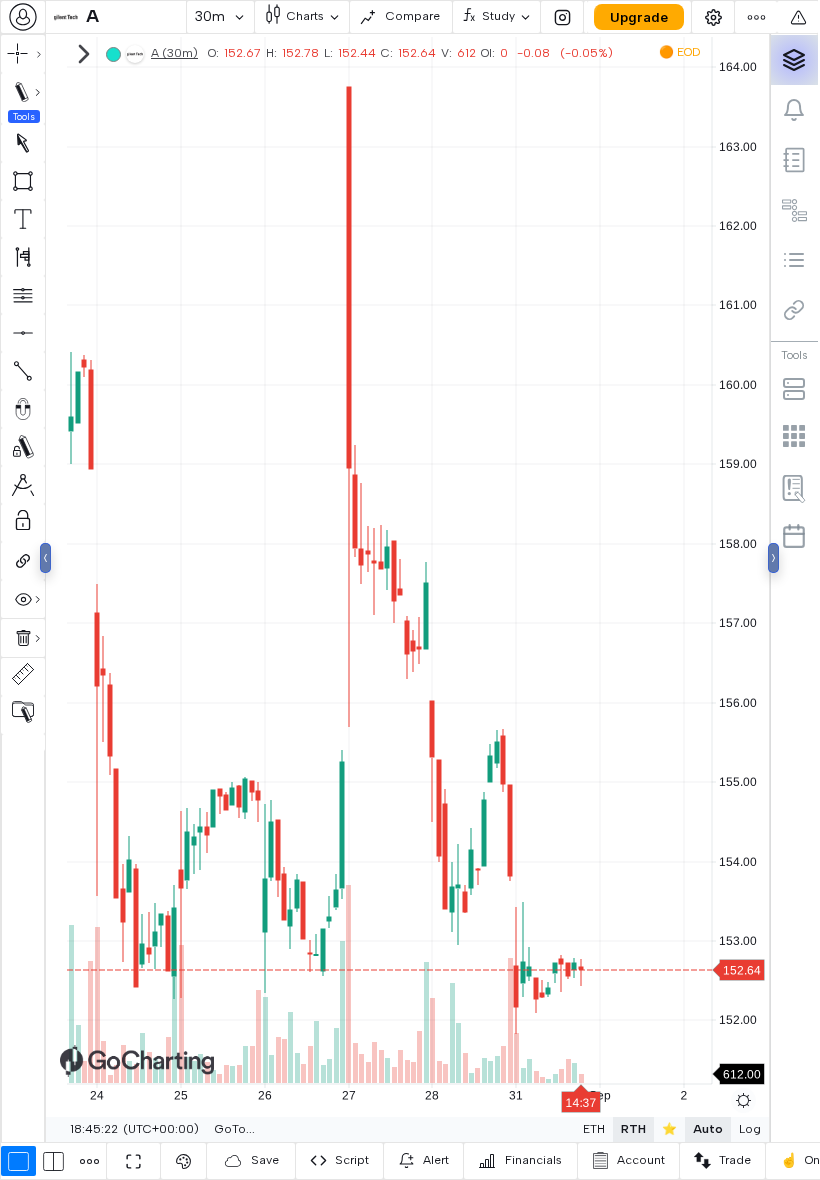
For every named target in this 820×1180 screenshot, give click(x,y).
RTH (633, 1129)
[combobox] (23, 17)
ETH (594, 1129)
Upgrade (639, 17)
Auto (708, 1129)
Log (750, 1129)
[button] (116, 17)
